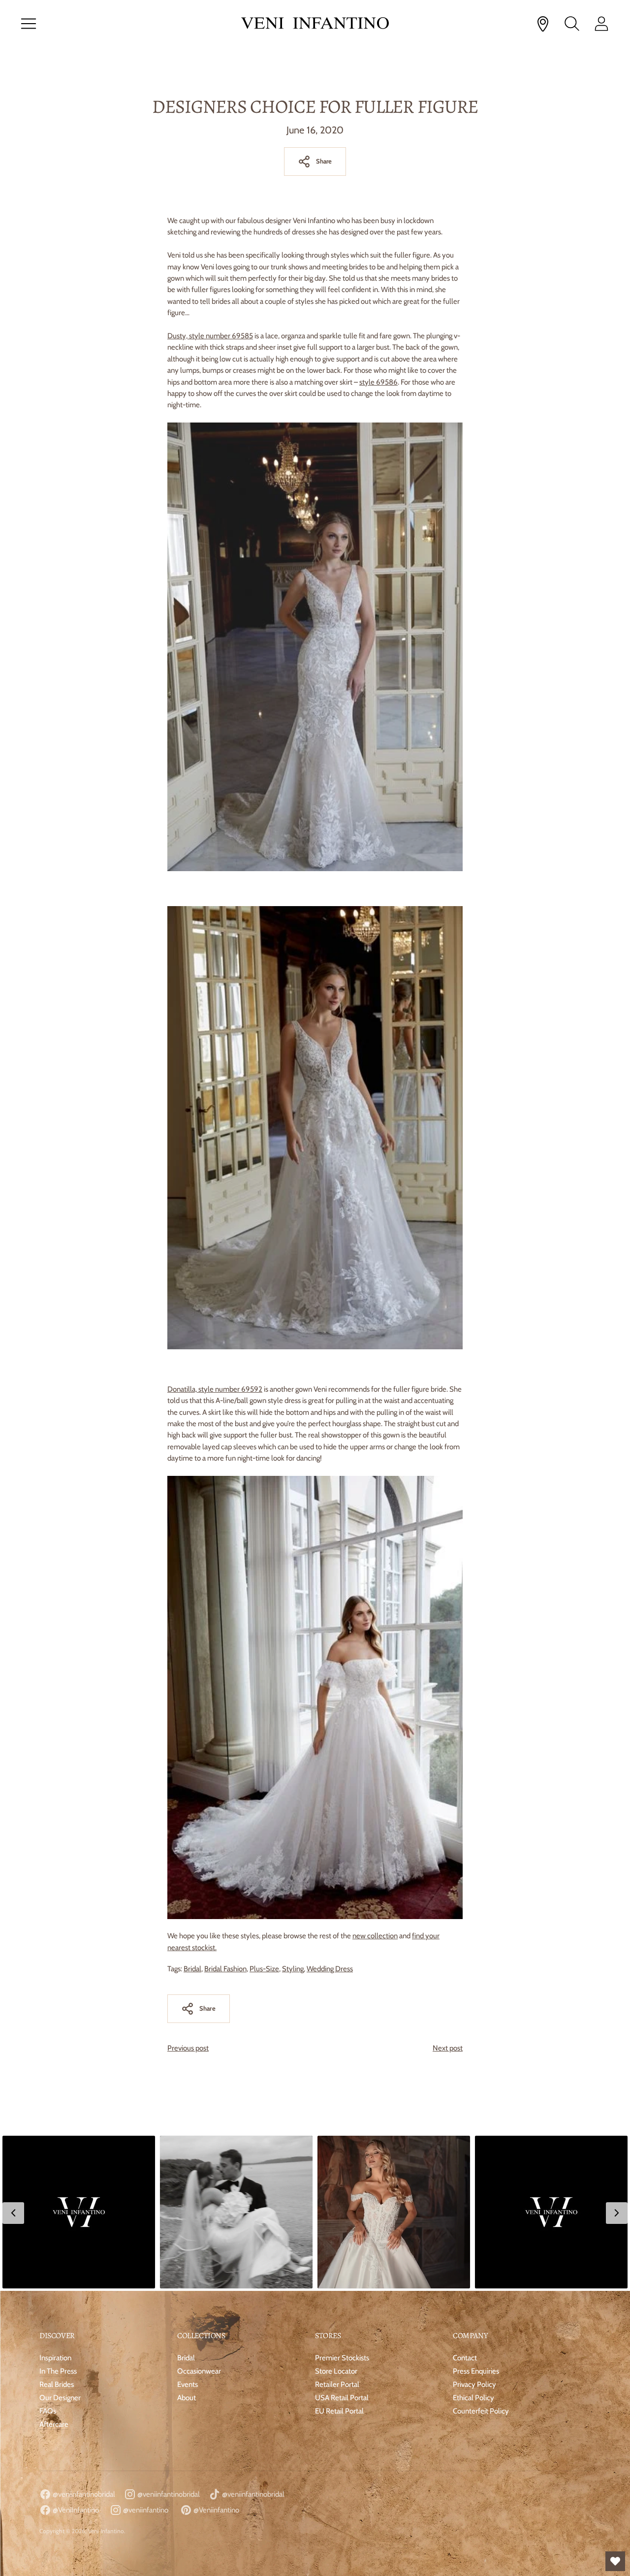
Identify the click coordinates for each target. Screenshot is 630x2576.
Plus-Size (264, 1969)
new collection (375, 1936)
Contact (465, 2358)
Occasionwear (199, 2371)
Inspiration (55, 2358)
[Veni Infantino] (315, 24)
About (187, 2398)
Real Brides (57, 2384)
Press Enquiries (476, 2371)
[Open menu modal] (29, 24)
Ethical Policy (473, 2398)
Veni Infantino (106, 2531)
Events (188, 2384)
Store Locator (336, 2371)
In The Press (58, 2371)
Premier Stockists (342, 2358)
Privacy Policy (474, 2384)
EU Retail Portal (339, 2411)
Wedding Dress (330, 1969)
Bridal (192, 1969)
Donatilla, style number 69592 (215, 1389)
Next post (448, 2048)
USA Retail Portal (342, 2398)
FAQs (48, 2411)
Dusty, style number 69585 (210, 336)
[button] (79, 2212)
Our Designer (60, 2398)
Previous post (188, 2048)
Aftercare (54, 2424)
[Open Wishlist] (615, 2561)
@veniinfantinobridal (83, 2494)
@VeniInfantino (75, 2510)
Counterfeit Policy (481, 2411)
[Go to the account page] (601, 24)
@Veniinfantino (216, 2510)
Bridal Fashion (225, 1969)
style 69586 (378, 382)
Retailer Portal (337, 2384)
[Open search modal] (572, 24)
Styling (293, 1969)
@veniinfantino (145, 2510)
